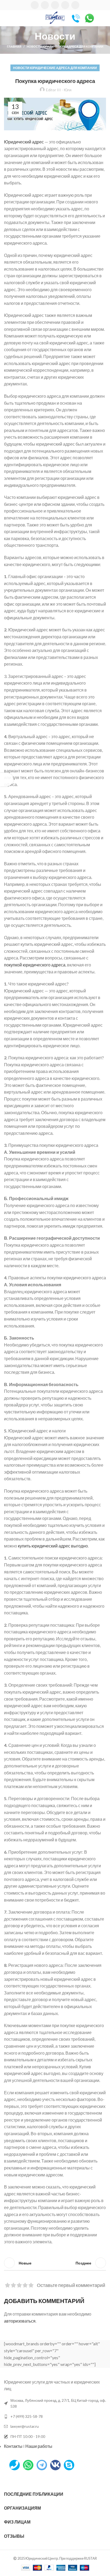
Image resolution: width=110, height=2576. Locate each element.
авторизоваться (20, 2321)
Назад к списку (55, 2263)
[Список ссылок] (55, 2416)
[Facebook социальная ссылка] (35, 5)
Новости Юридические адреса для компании (65, 46)
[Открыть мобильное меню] (6, 18)
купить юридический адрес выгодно (53, 1546)
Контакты (13, 2446)
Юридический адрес (24, 142)
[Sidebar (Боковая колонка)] (7, 780)
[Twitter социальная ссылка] (45, 5)
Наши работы (39, 2446)
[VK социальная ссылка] (65, 5)
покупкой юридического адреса (35, 965)
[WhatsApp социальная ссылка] (55, 5)
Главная (14, 46)
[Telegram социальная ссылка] (75, 5)
